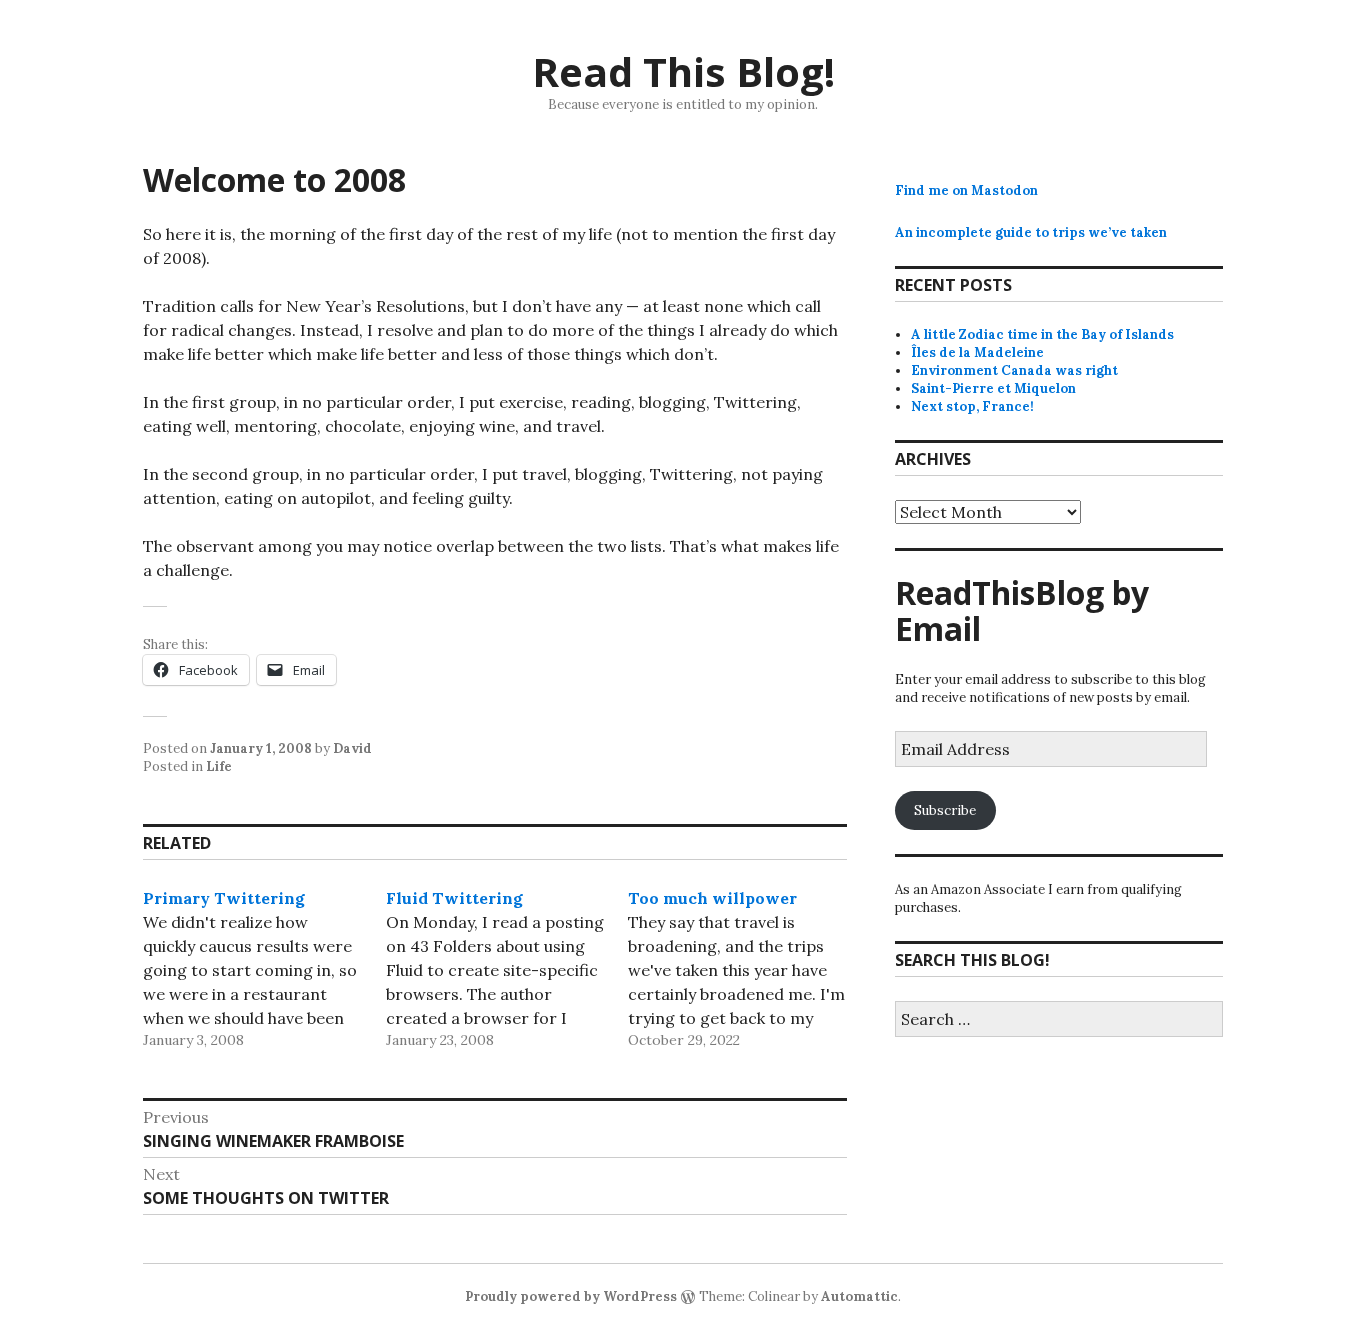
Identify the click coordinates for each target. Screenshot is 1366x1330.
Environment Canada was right (1014, 370)
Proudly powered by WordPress (571, 1296)
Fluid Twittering (454, 898)
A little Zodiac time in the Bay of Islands (1042, 334)
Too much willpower (712, 898)
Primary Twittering (224, 898)
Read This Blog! (683, 71)
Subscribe (945, 810)
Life (219, 766)
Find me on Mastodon (966, 190)
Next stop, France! (972, 406)
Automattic (859, 1296)
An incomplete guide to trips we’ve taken (1031, 232)
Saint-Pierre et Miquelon (993, 388)
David (352, 748)
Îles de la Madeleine (977, 352)
